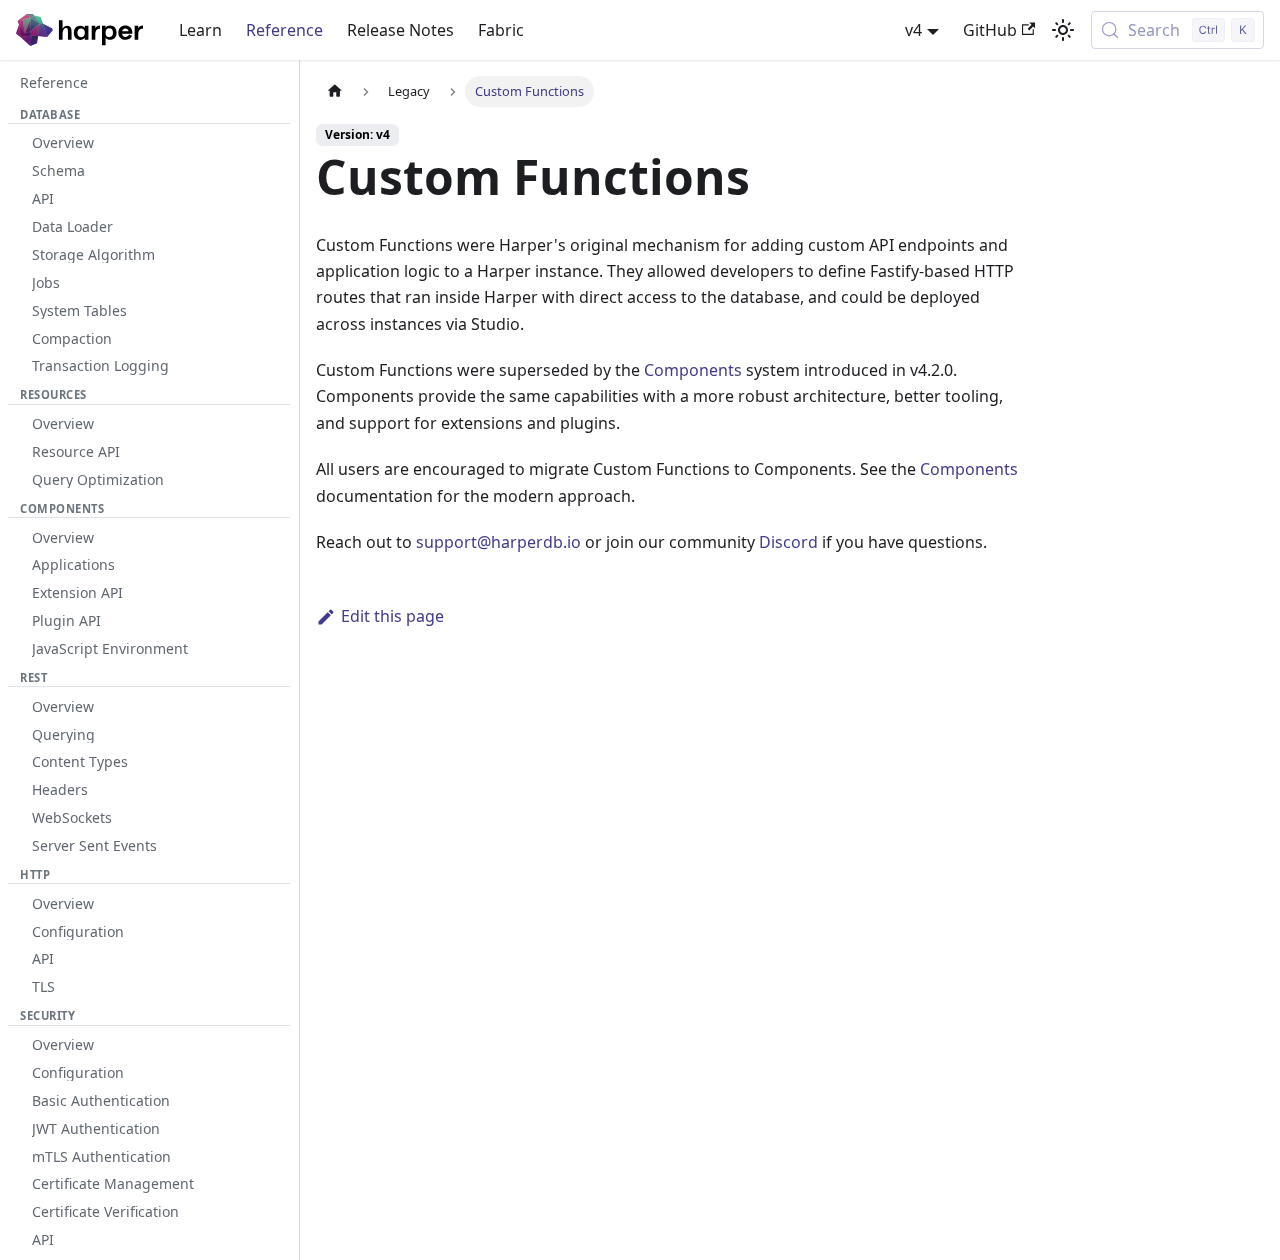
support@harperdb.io (498, 542)
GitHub (990, 30)
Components (693, 370)
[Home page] (335, 91)
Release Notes (400, 30)
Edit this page (392, 616)
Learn (200, 30)
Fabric (501, 30)
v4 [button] (913, 30)
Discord (788, 542)
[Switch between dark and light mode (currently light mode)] (1063, 30)
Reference (284, 30)
